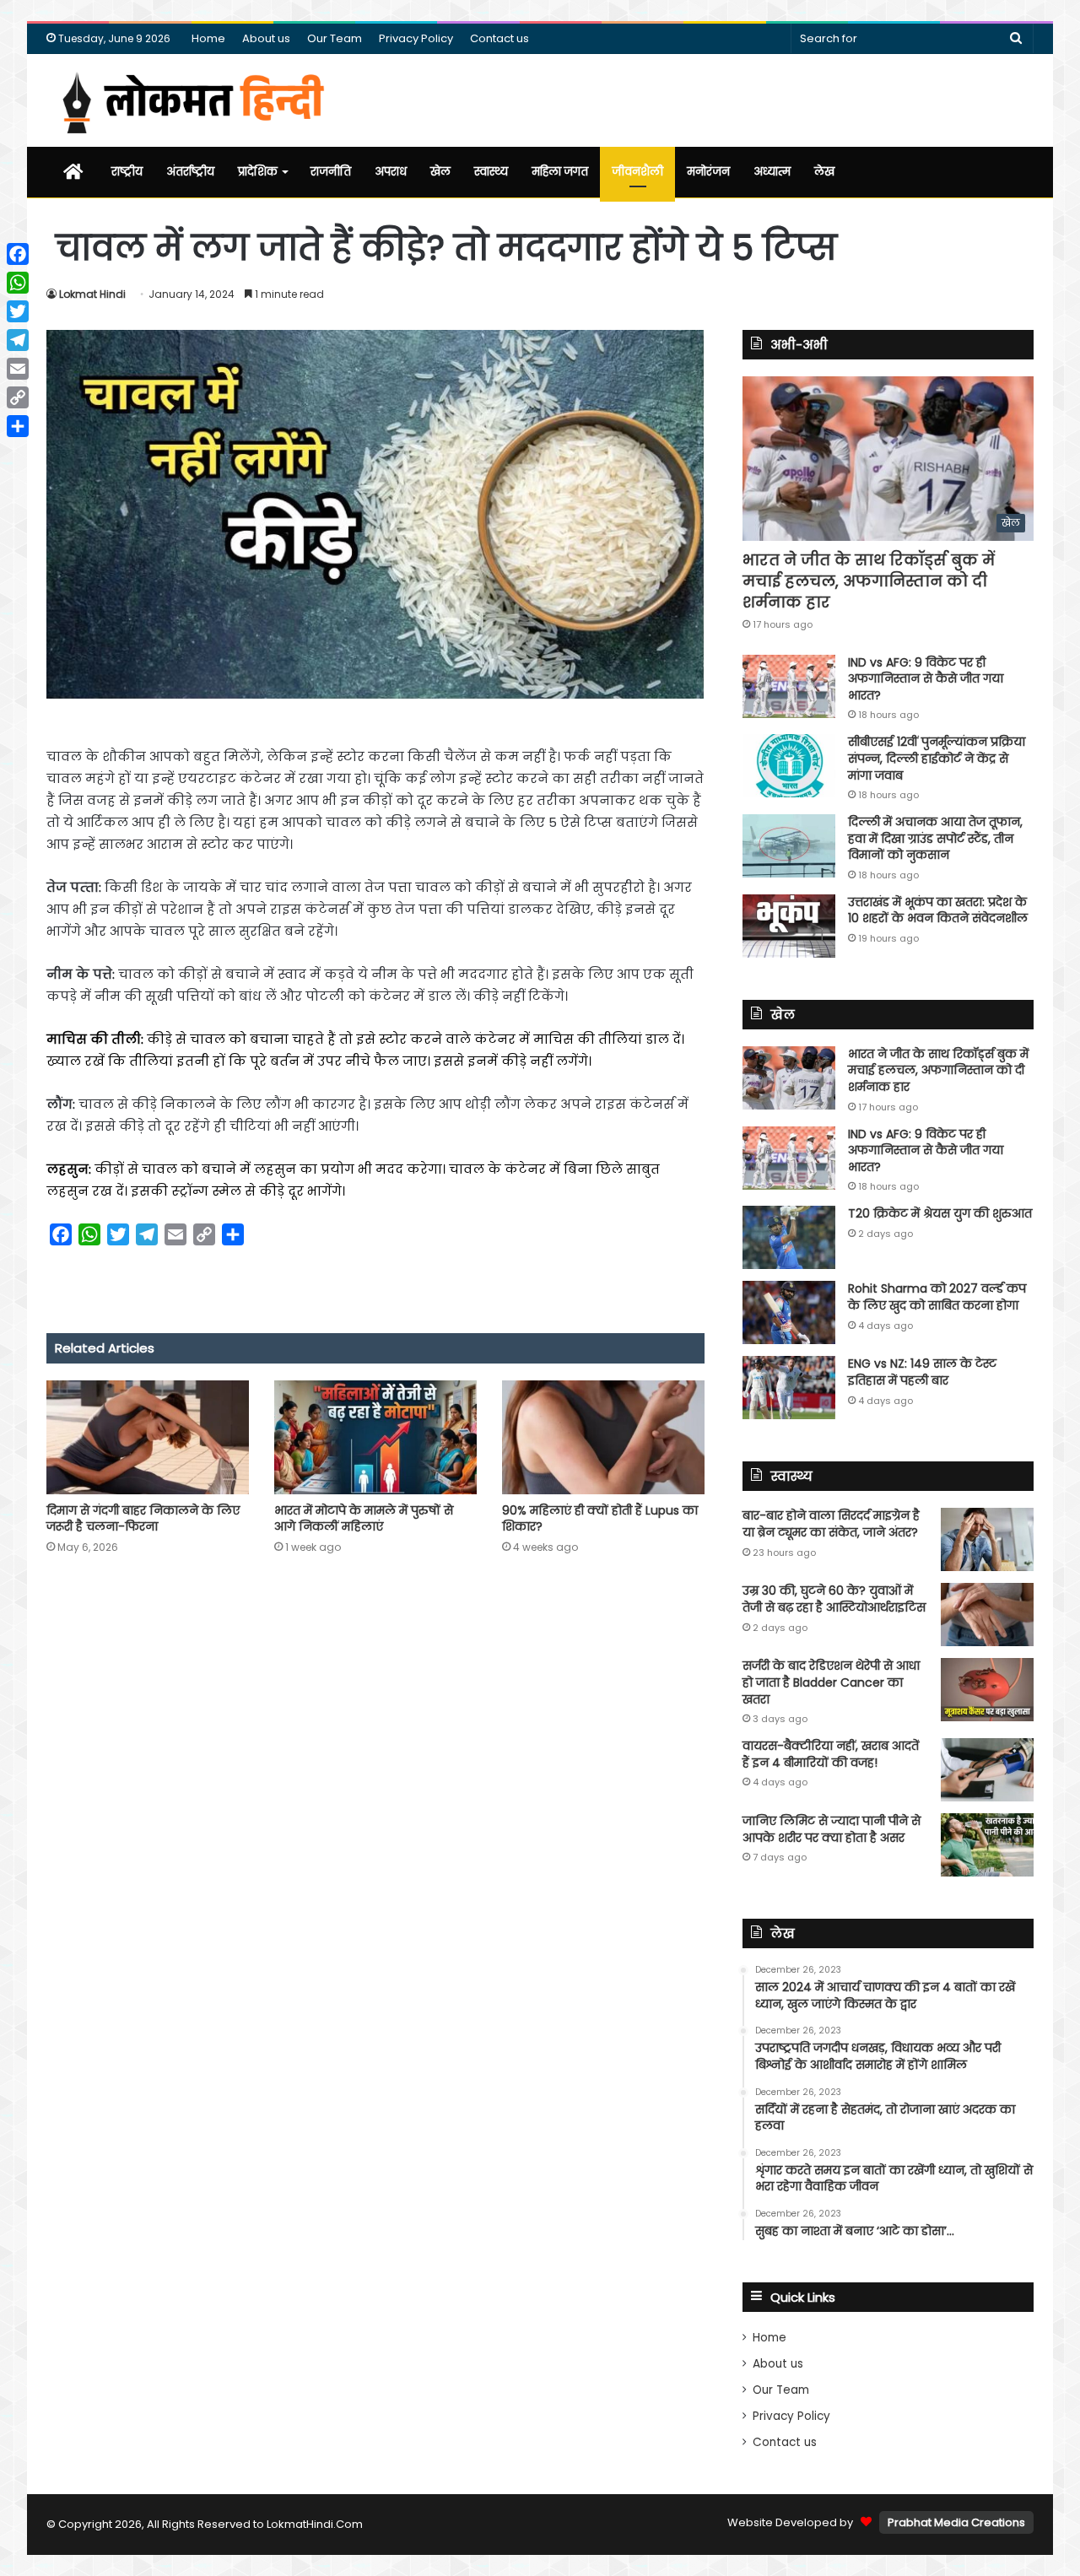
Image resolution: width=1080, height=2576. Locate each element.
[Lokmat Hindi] (190, 100)
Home (208, 38)
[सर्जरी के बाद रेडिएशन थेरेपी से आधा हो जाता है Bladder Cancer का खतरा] (987, 1690)
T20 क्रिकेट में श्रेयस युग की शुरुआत (940, 1213)
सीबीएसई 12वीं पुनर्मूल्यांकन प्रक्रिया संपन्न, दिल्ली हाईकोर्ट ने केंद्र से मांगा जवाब (937, 758)
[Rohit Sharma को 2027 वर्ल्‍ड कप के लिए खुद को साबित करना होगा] (789, 1312)
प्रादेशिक (258, 172)
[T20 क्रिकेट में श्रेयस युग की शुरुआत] (789, 1237)
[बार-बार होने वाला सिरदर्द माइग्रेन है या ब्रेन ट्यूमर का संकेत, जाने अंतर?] (987, 1539)
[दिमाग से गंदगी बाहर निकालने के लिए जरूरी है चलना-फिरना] (148, 1437)
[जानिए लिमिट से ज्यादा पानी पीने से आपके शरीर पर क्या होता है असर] (987, 1845)
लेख (824, 172)
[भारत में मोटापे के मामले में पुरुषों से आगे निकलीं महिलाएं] (375, 1437)
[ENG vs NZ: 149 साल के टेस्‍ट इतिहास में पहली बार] (789, 1388)
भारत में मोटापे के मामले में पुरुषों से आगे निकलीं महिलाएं (364, 1518)
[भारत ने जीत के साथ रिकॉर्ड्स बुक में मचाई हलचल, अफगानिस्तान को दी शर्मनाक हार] (789, 1078)
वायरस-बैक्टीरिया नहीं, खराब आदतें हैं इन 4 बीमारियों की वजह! (831, 1754)
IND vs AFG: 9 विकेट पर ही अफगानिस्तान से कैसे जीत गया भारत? (926, 679)
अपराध (391, 172)
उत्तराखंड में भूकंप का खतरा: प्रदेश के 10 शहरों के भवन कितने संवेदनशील (938, 910)
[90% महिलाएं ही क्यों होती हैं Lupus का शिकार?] (603, 1437)
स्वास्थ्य (491, 172)
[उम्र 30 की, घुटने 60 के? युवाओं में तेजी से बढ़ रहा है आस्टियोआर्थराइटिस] (987, 1615)
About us (266, 38)
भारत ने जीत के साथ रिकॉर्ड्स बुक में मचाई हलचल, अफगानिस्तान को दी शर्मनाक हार (869, 581)
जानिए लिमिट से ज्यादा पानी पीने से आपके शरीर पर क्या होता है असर (832, 1829)
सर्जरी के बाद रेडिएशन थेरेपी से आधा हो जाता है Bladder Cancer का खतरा (831, 1682)
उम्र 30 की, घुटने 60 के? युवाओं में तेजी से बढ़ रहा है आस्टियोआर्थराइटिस (834, 1599)
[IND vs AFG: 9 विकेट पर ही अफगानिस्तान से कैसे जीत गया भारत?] (789, 686)
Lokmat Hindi (92, 294)
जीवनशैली (637, 172)
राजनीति (331, 172)
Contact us (499, 38)
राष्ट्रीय (127, 172)
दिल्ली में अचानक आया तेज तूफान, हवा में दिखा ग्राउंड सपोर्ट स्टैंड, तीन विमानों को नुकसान (935, 838)
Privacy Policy (416, 38)
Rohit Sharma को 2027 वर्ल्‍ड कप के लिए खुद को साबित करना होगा (937, 1297)
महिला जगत (560, 172)
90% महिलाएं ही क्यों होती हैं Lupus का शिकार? (600, 1518)
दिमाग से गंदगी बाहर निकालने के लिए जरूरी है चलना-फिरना (143, 1518)
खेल (440, 172)
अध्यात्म (772, 172)
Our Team (335, 38)
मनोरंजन (708, 172)
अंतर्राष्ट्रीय (190, 172)
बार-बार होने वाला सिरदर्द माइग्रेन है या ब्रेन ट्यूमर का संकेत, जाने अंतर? (831, 1524)
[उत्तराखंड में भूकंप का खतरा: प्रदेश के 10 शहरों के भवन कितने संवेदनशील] (789, 926)
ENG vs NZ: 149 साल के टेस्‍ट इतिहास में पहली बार (922, 1372)
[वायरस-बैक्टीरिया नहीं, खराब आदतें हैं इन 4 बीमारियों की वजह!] (987, 1770)
